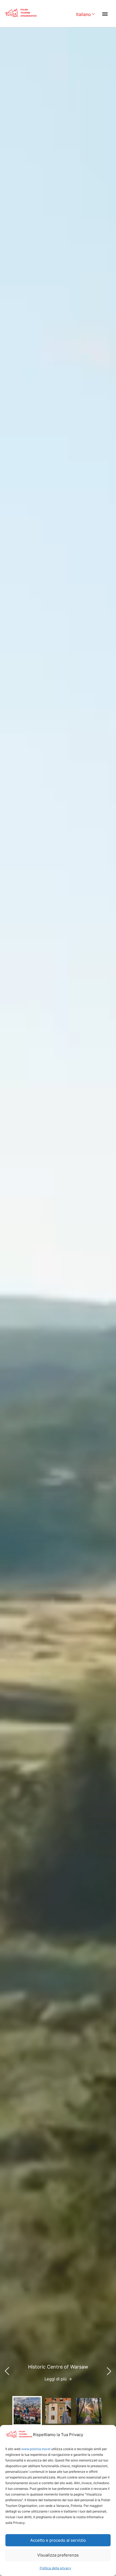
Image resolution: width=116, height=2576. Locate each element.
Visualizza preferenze (58, 2555)
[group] (27, 2411)
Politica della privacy (55, 2568)
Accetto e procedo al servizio (58, 2540)
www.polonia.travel (36, 2449)
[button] (109, 2371)
